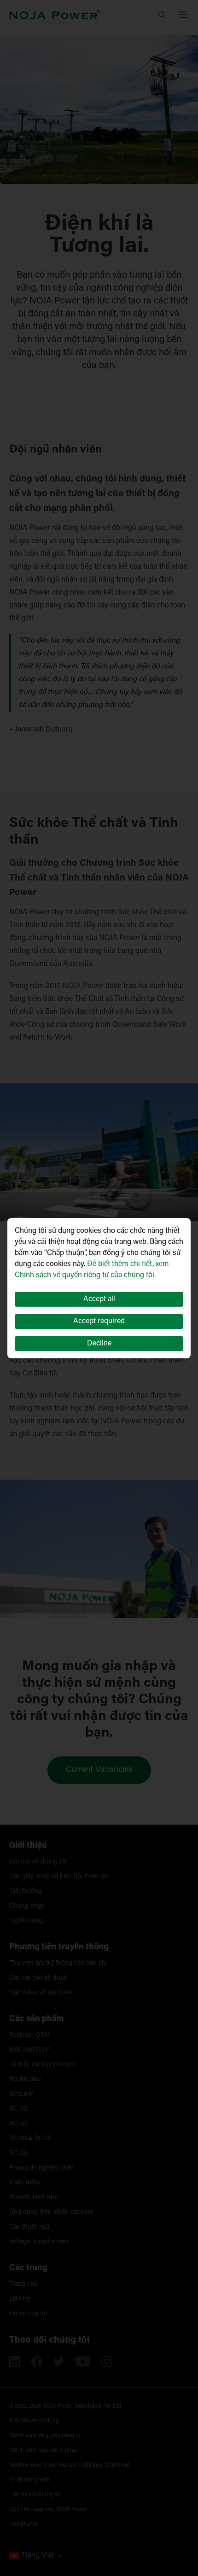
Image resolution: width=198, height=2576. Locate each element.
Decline (99, 1344)
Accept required (99, 1321)
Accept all (99, 1299)
